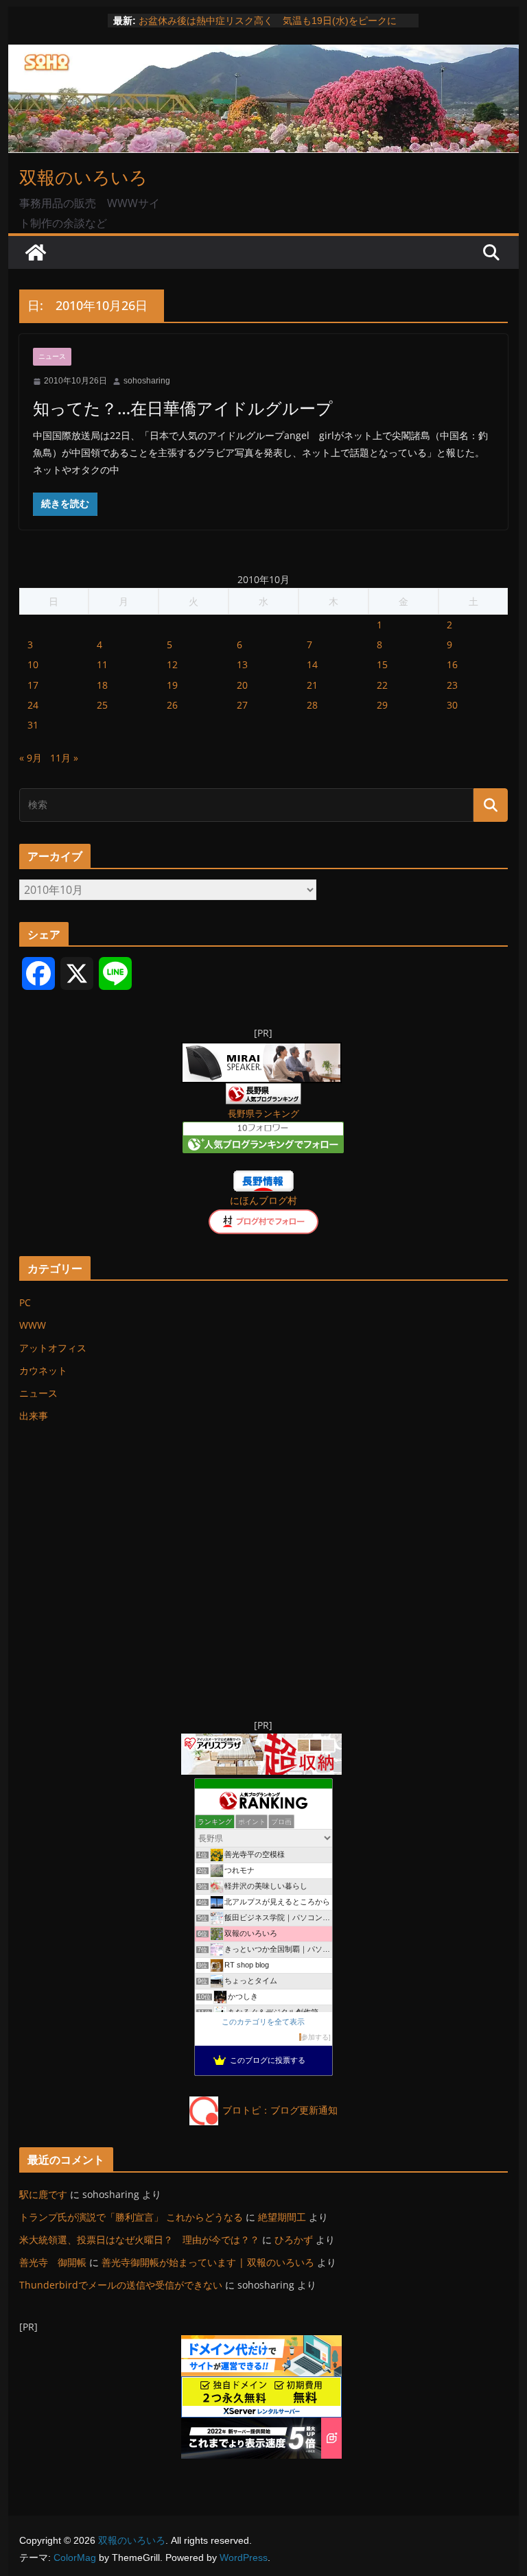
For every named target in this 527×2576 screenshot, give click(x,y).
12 (172, 664)
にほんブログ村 (263, 1200)
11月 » (64, 758)
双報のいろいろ (83, 177)
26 (172, 705)
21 (312, 685)
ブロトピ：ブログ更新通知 (280, 2110)
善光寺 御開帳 (53, 2262)
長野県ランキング (263, 1114)
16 (452, 664)
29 (382, 705)
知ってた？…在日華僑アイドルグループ (183, 408)
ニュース (52, 356)
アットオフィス (53, 1348)
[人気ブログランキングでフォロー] (263, 1130)
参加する (315, 2037)
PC (25, 1302)
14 (312, 664)
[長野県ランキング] (263, 1092)
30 (452, 705)
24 (33, 705)
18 (102, 685)
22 (382, 685)
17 (33, 685)
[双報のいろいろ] (36, 252)
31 (33, 725)
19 (172, 685)
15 (382, 664)
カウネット (43, 1370)
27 (242, 705)
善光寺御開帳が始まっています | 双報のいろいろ (208, 2262)
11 (102, 664)
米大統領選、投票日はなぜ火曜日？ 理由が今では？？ (139, 2240)
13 (242, 664)
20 (242, 685)
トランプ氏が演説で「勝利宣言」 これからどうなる (131, 2217)
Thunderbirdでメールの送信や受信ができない (121, 2285)
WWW (33, 1325)
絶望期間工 (282, 2217)
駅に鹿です (43, 2194)
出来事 (34, 1416)
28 (312, 705)
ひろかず (294, 2240)
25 (102, 705)
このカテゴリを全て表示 (263, 2022)
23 (452, 685)
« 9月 (31, 758)
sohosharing (147, 381)
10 (33, 664)
